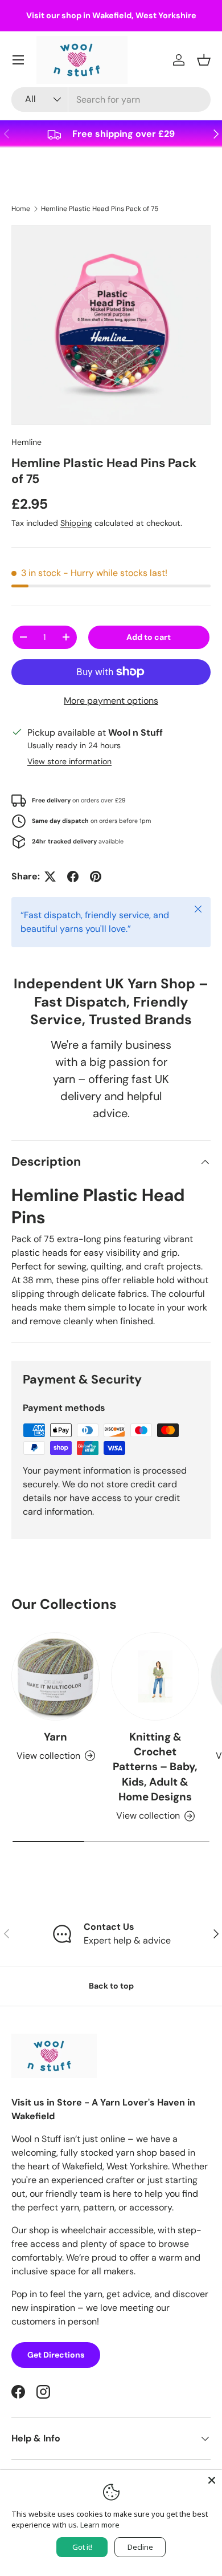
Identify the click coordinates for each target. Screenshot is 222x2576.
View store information (69, 761)
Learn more (100, 2525)
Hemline (26, 442)
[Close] (212, 2480)
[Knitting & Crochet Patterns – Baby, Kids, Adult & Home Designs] (155, 1676)
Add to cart (149, 637)
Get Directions (56, 2355)
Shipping (76, 523)
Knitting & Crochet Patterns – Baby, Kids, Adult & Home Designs (155, 1767)
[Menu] (18, 60)
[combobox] (111, 100)
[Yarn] (55, 1676)
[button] (204, 60)
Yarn (55, 1737)
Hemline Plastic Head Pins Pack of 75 (100, 209)
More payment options (111, 701)
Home (21, 209)
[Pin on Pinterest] (96, 877)
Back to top (111, 1986)
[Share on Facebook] (73, 877)
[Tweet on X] (50, 877)
